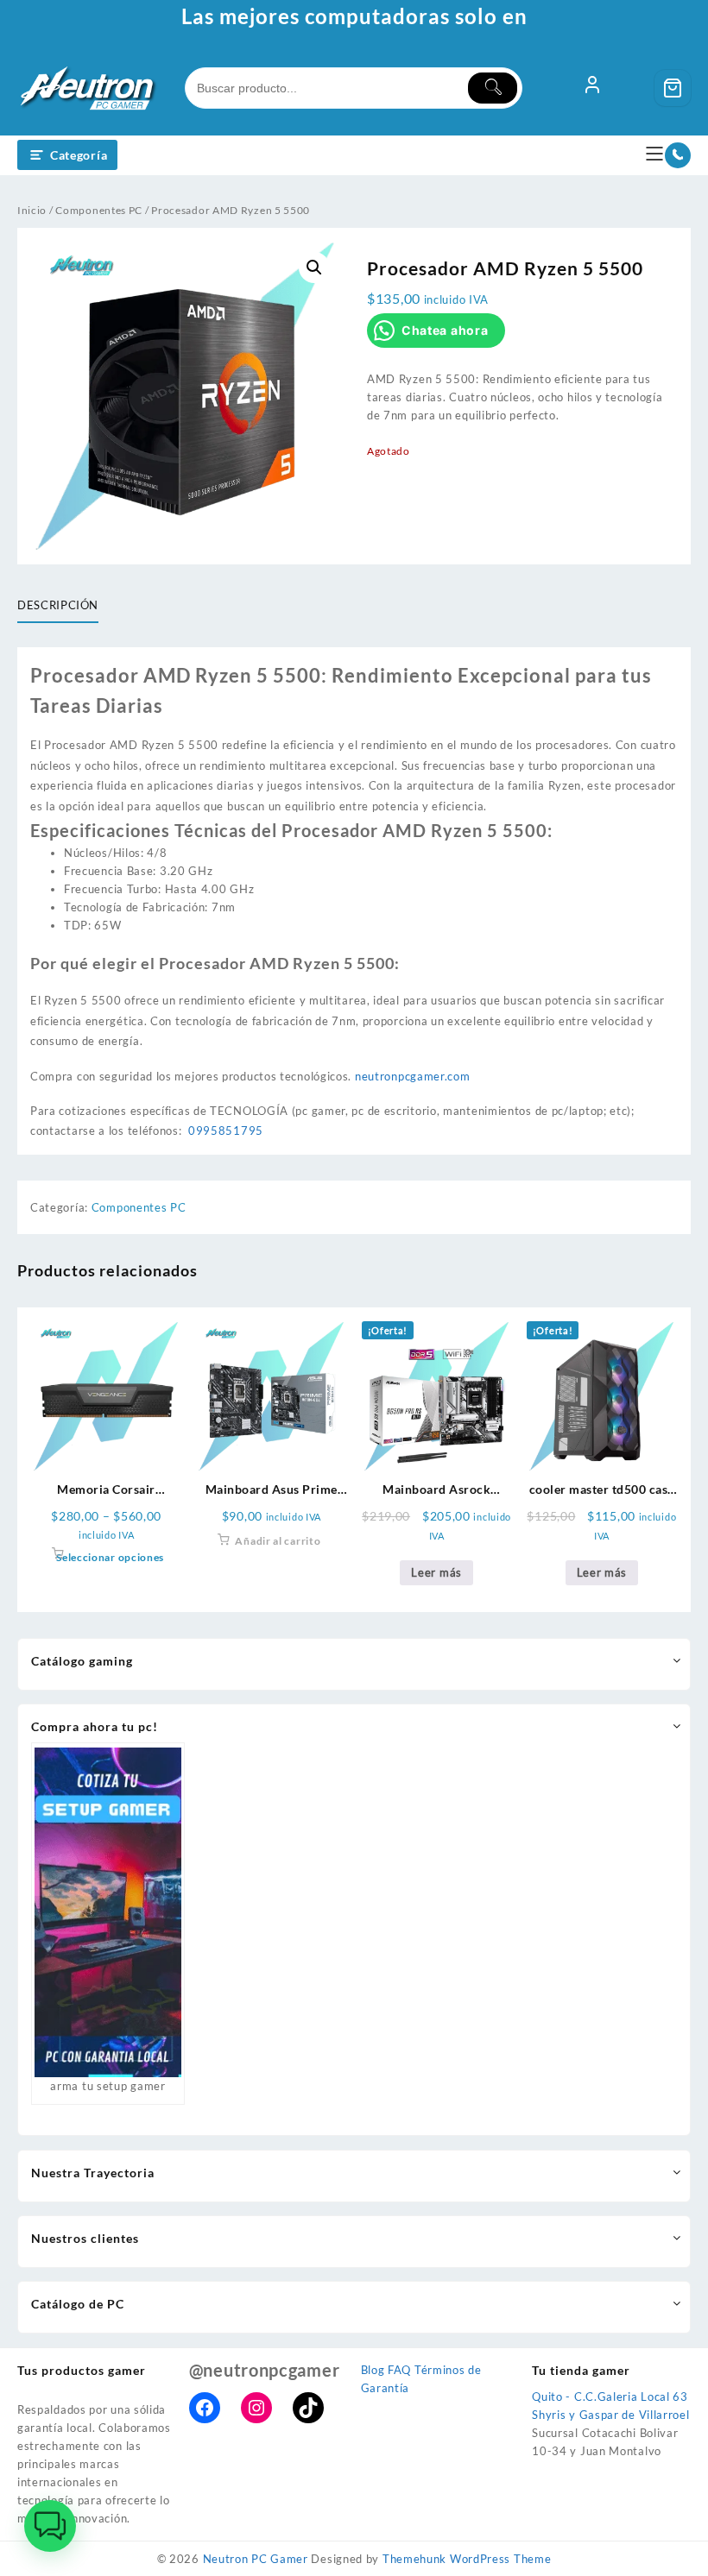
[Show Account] (592, 88)
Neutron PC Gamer (256, 2559)
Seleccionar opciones (110, 1557)
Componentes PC (99, 210)
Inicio (32, 210)
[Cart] (673, 88)
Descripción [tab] (58, 605)
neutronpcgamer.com (413, 1076)
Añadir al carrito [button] (278, 1541)
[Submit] (493, 88)
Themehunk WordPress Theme (467, 2559)
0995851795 (226, 1131)
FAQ (399, 2370)
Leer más (436, 1572)
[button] (314, 268)
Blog (373, 2370)
